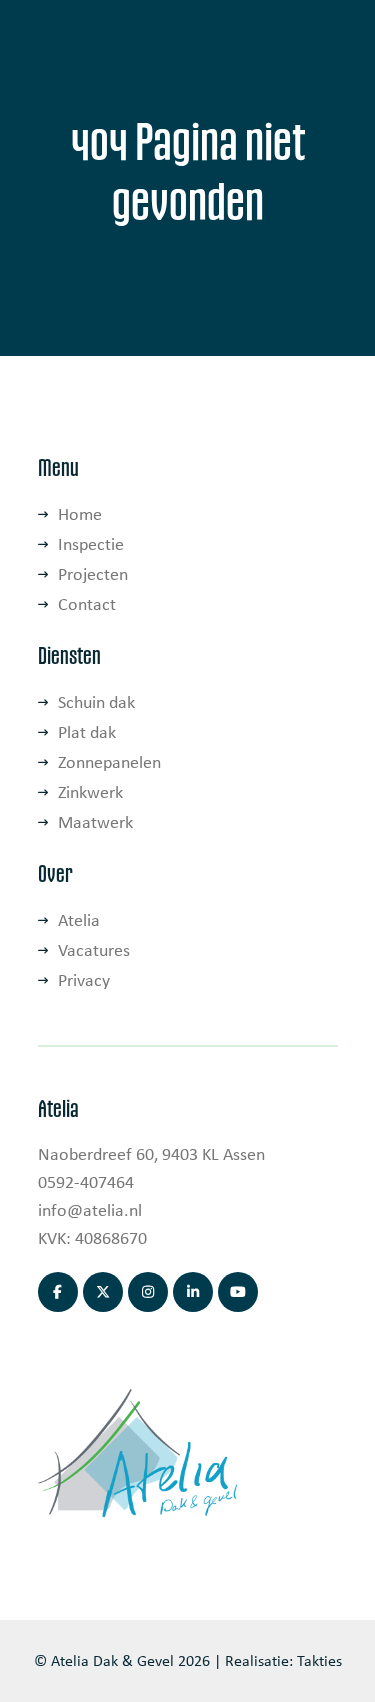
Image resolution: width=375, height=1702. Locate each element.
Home (80, 514)
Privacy (84, 980)
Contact (87, 604)
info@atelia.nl (90, 1210)
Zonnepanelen (109, 762)
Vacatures (94, 950)
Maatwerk (95, 822)
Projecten (93, 574)
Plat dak (87, 732)
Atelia (79, 920)
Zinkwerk (90, 792)
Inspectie (91, 544)
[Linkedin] (193, 1292)
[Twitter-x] (103, 1292)
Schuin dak (96, 702)
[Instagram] (148, 1292)
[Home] (138, 1451)
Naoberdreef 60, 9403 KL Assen (151, 1154)
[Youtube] (238, 1292)
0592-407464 (86, 1182)
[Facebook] (58, 1292)
